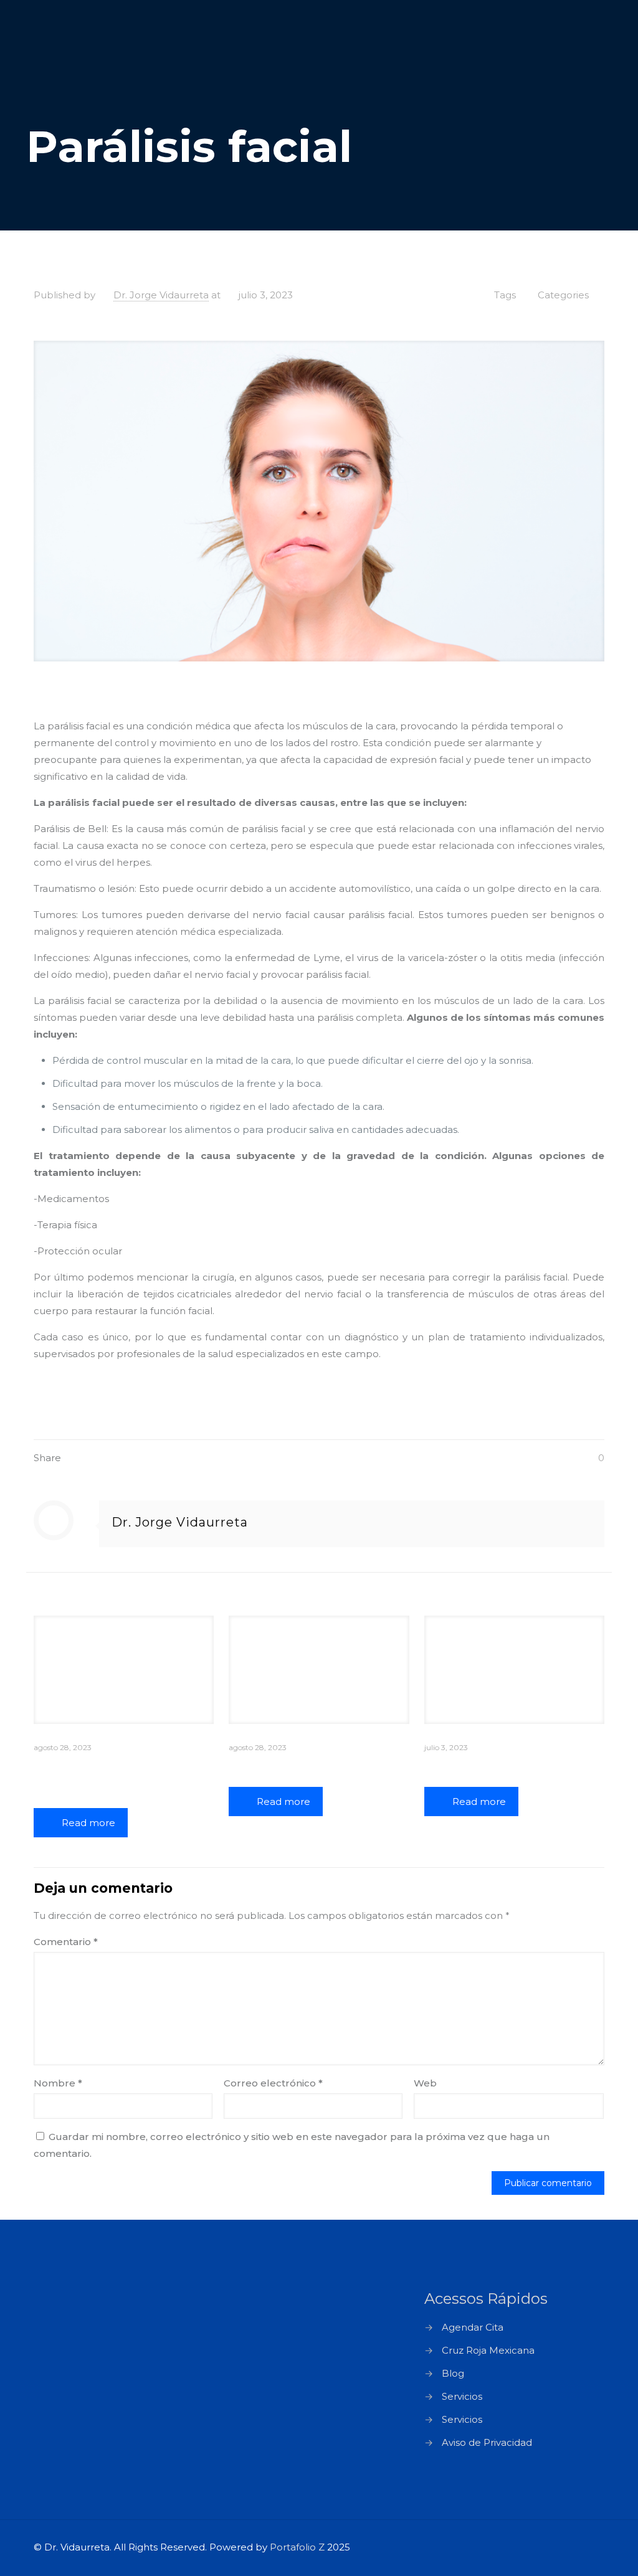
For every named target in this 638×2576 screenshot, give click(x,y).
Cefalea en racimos (298, 1767)
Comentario (66, 1942)
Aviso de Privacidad (487, 2442)
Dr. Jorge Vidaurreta (161, 295)
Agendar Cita (473, 2327)
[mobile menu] (584, 44)
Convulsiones (474, 1767)
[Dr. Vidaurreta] (99, 44)
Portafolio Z (297, 2547)
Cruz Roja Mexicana (488, 2350)
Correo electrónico (273, 2083)
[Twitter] (542, 2547)
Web (425, 2083)
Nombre (58, 2083)
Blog (453, 2373)
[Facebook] (526, 2547)
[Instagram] (559, 2547)
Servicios (462, 2396)
